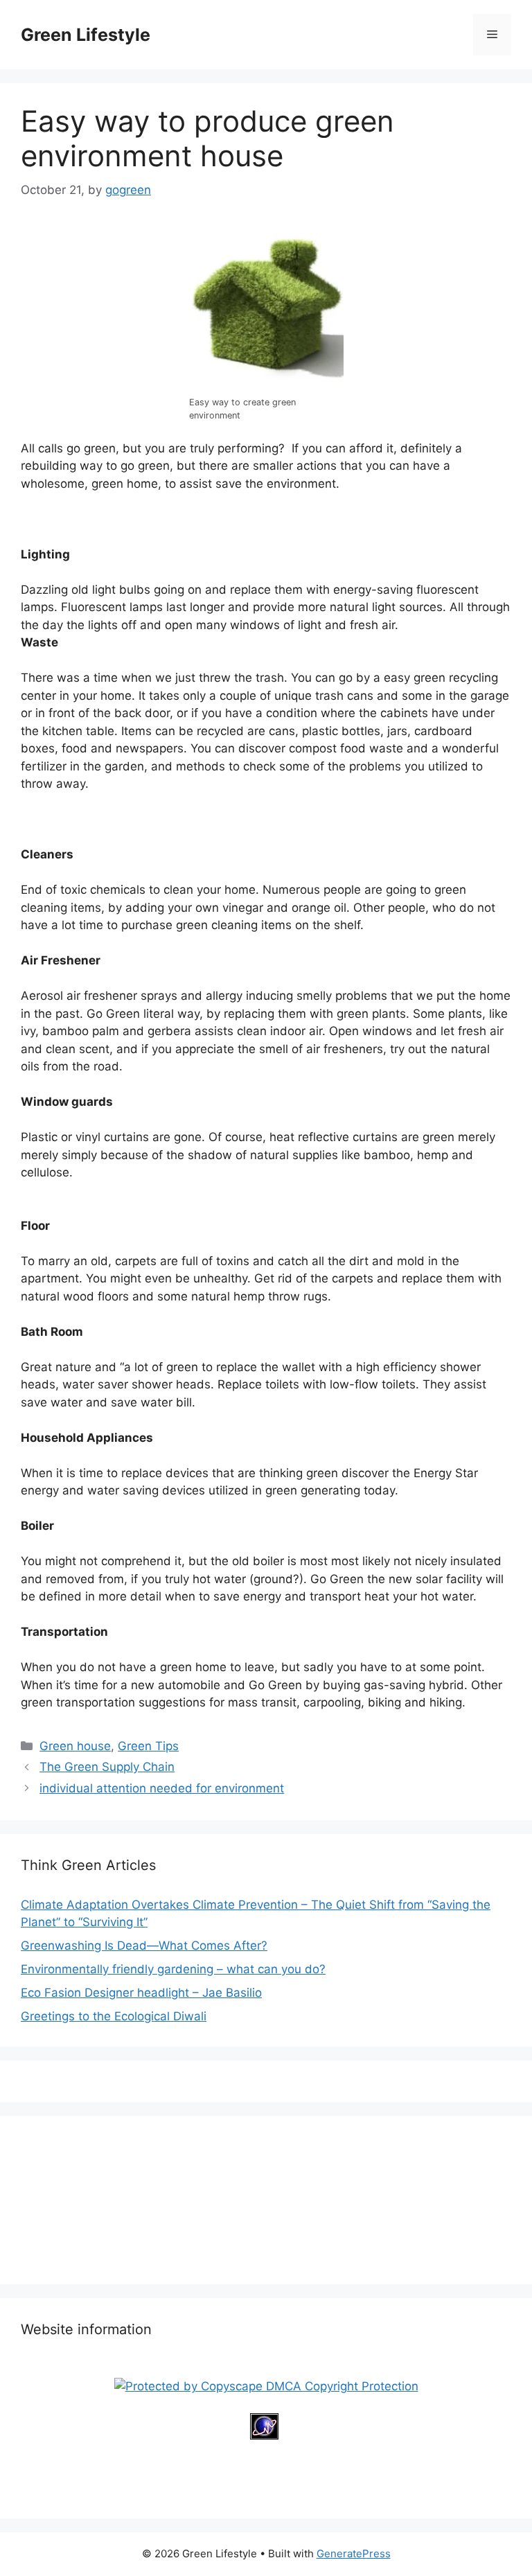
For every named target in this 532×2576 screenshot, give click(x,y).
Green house (75, 1746)
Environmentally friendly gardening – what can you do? (173, 1969)
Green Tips (148, 1746)
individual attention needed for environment (162, 1788)
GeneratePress (354, 2553)
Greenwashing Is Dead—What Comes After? (144, 1946)
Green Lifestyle (86, 35)
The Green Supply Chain (107, 1767)
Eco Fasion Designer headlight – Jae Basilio (141, 1993)
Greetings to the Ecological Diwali (114, 2016)
